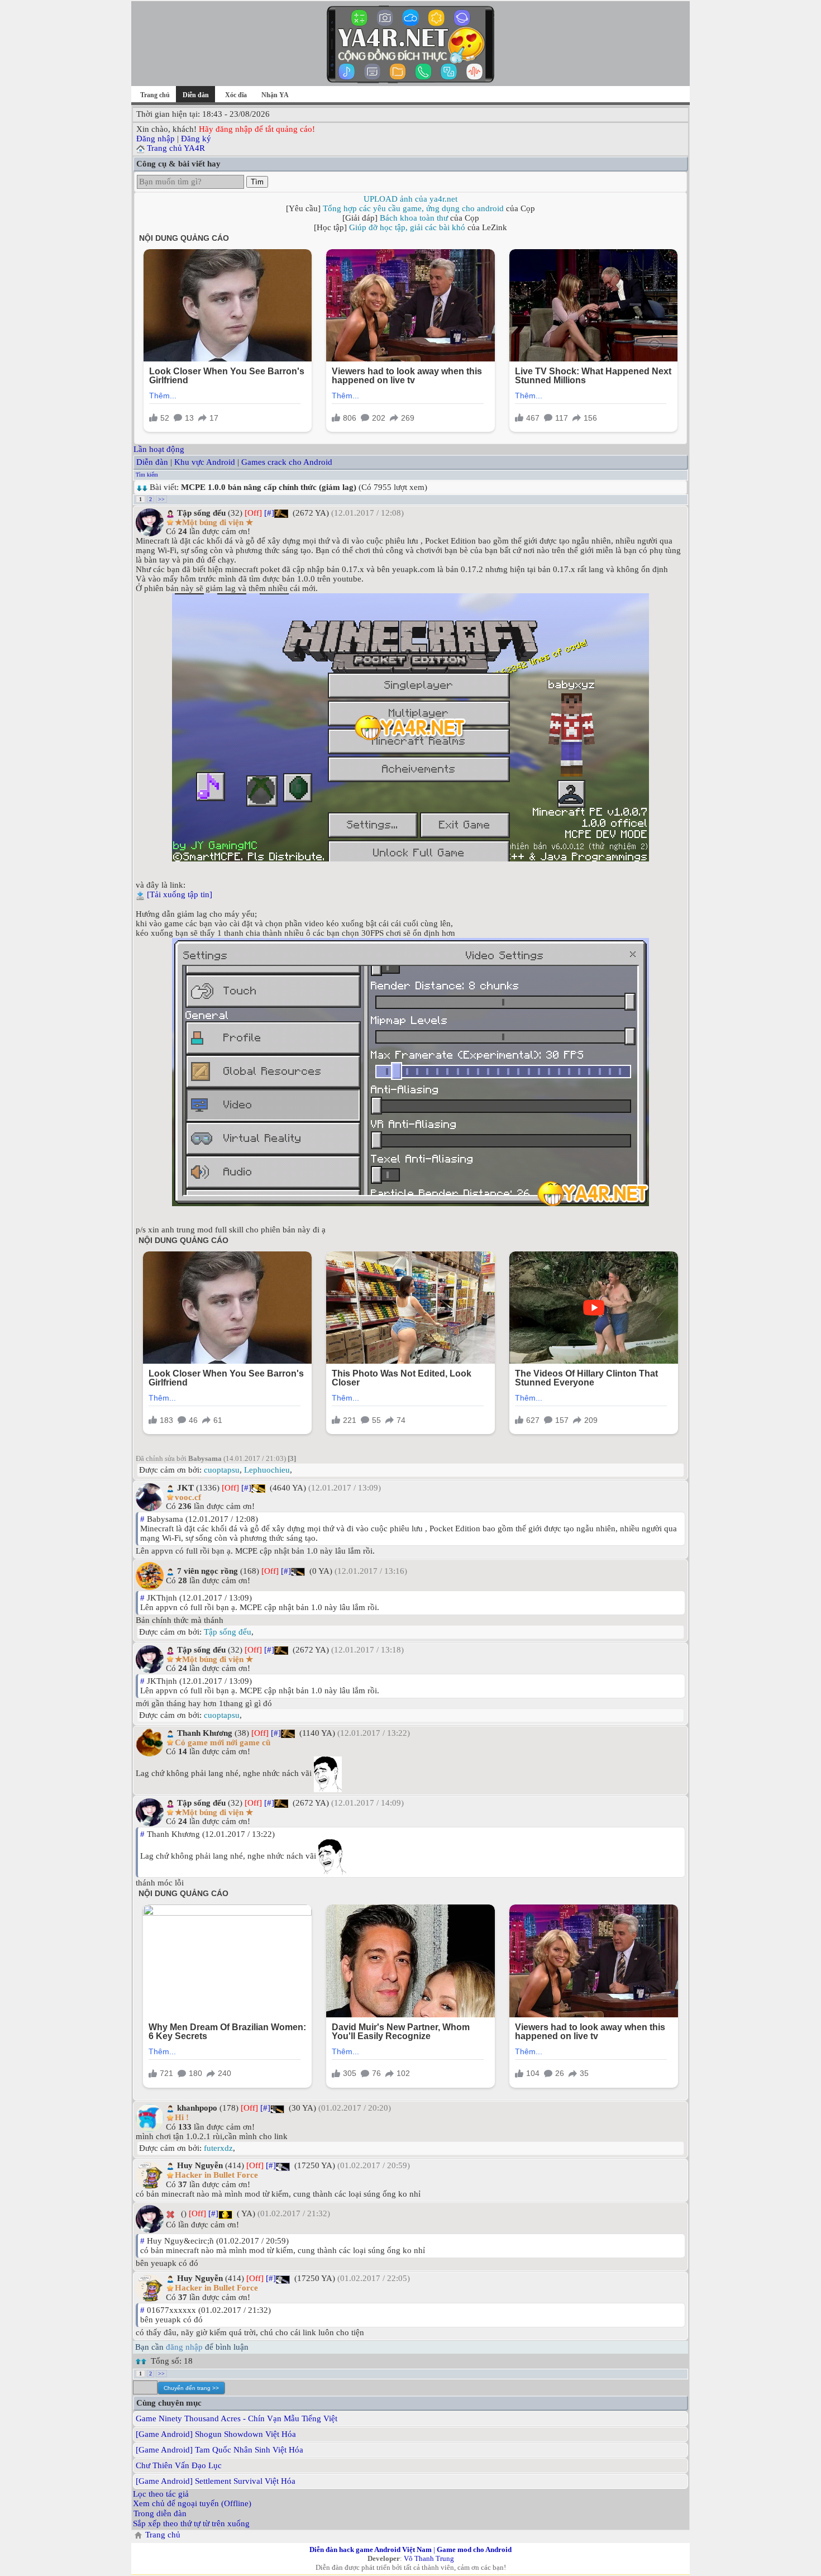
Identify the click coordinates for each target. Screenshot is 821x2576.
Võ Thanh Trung (429, 2558)
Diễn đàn (152, 462)
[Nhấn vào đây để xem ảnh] (410, 727)
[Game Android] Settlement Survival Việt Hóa (216, 2481)
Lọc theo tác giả (161, 2494)
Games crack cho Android (287, 462)
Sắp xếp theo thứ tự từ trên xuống (191, 2523)
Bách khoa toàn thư (414, 218)
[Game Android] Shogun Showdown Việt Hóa (216, 2434)
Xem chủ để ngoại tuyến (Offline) (192, 2503)
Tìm (257, 182)
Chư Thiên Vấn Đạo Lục (179, 2465)
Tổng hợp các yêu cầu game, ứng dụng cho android (413, 208)
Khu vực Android (205, 462)
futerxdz (218, 2148)
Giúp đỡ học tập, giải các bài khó (407, 227)
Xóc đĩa (236, 95)
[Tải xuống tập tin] (180, 894)
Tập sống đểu (228, 1632)
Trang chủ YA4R (176, 148)
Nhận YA (275, 95)
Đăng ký (196, 139)
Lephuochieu (267, 1470)
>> (161, 499)
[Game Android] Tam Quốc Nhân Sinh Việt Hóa (219, 2450)
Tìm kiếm (147, 475)
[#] (269, 513)
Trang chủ (155, 95)
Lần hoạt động (159, 449)
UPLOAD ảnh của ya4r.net (410, 199)
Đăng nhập (156, 139)
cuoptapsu (222, 1470)
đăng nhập (184, 2347)
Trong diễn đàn (160, 2513)
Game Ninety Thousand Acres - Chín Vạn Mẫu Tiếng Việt (237, 2418)
